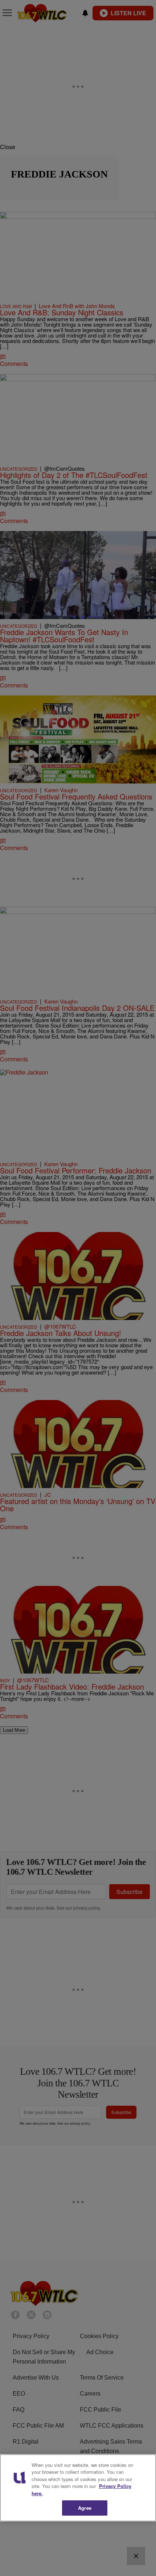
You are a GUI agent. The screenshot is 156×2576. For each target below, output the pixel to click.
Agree (85, 2508)
